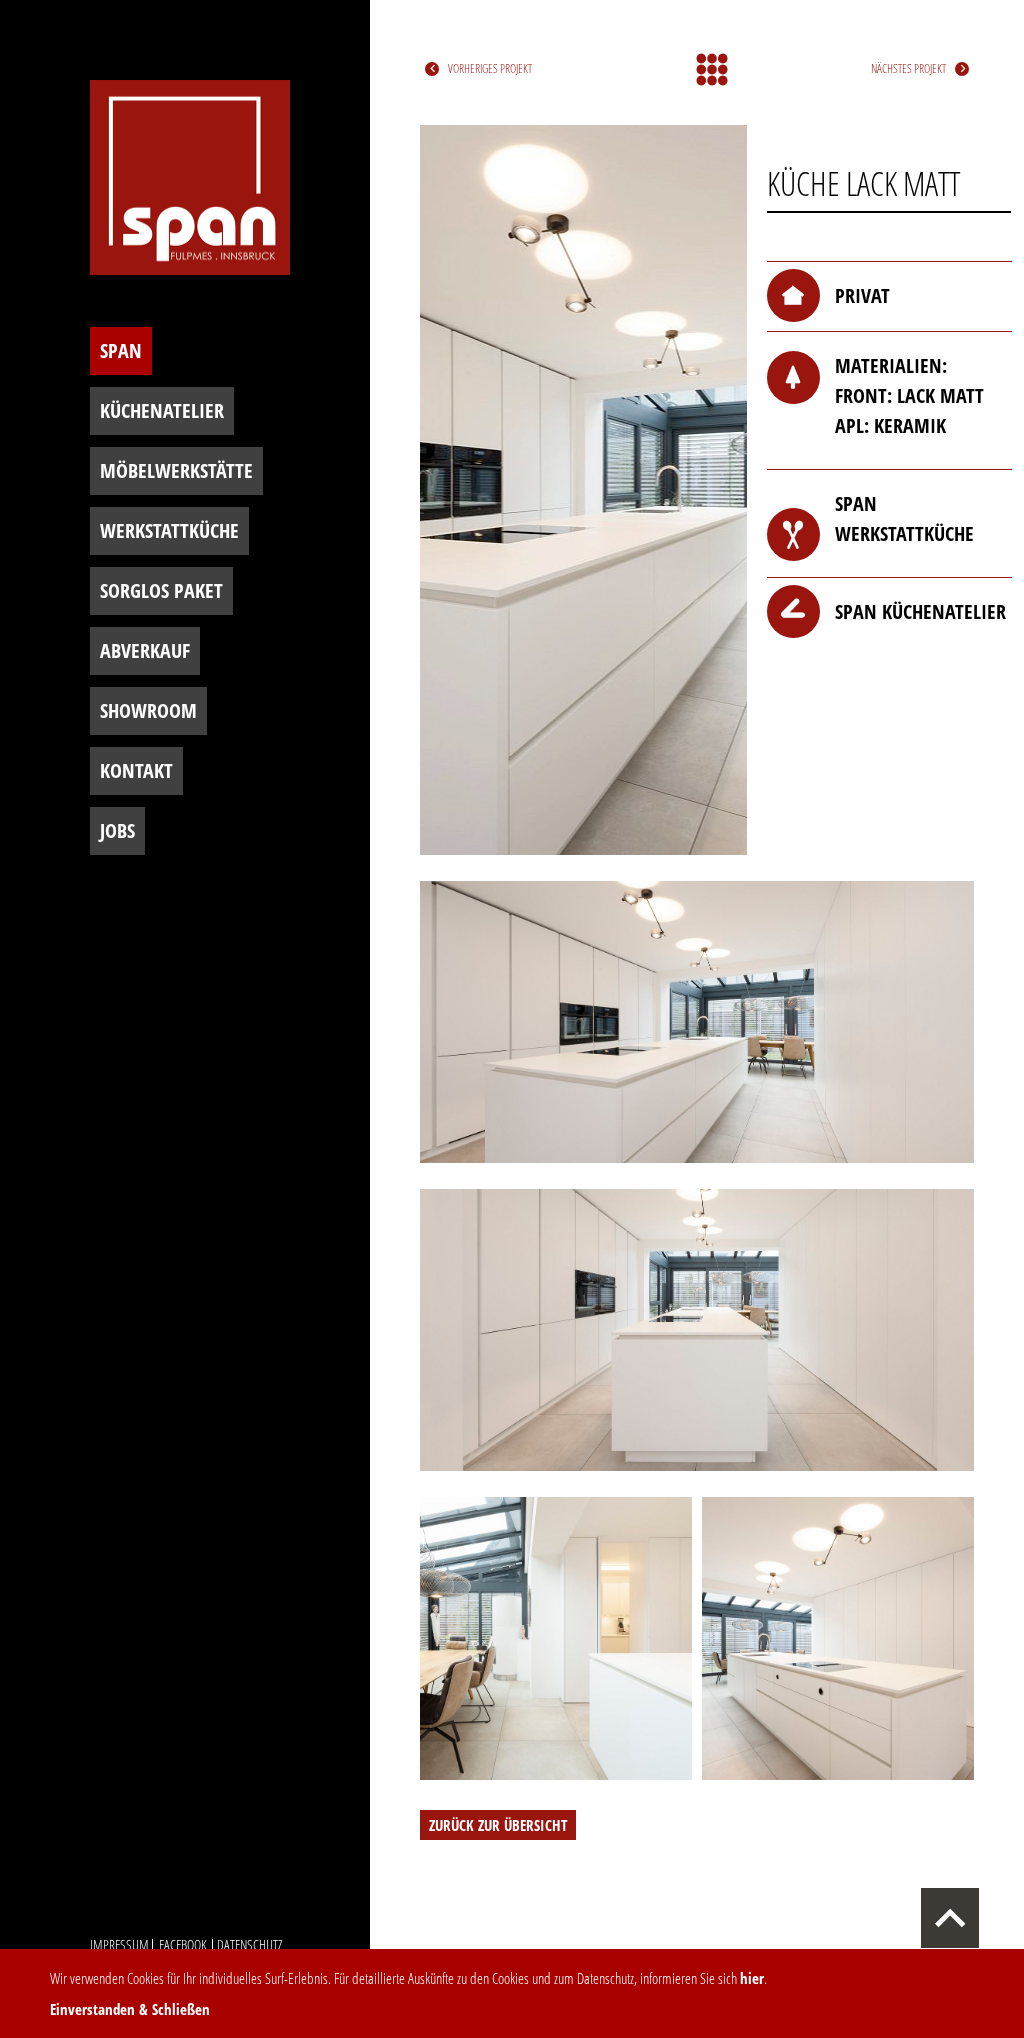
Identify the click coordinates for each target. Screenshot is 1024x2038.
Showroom (148, 710)
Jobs (117, 830)
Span (121, 350)
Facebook (183, 1944)
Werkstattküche (169, 530)
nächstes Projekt (908, 68)
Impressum (119, 1944)
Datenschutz (249, 1944)
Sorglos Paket (161, 590)
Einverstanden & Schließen (130, 2009)
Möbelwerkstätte (176, 470)
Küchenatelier (162, 410)
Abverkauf (145, 650)
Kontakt (136, 770)
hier (752, 1978)
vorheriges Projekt (490, 68)
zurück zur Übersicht (498, 1825)
